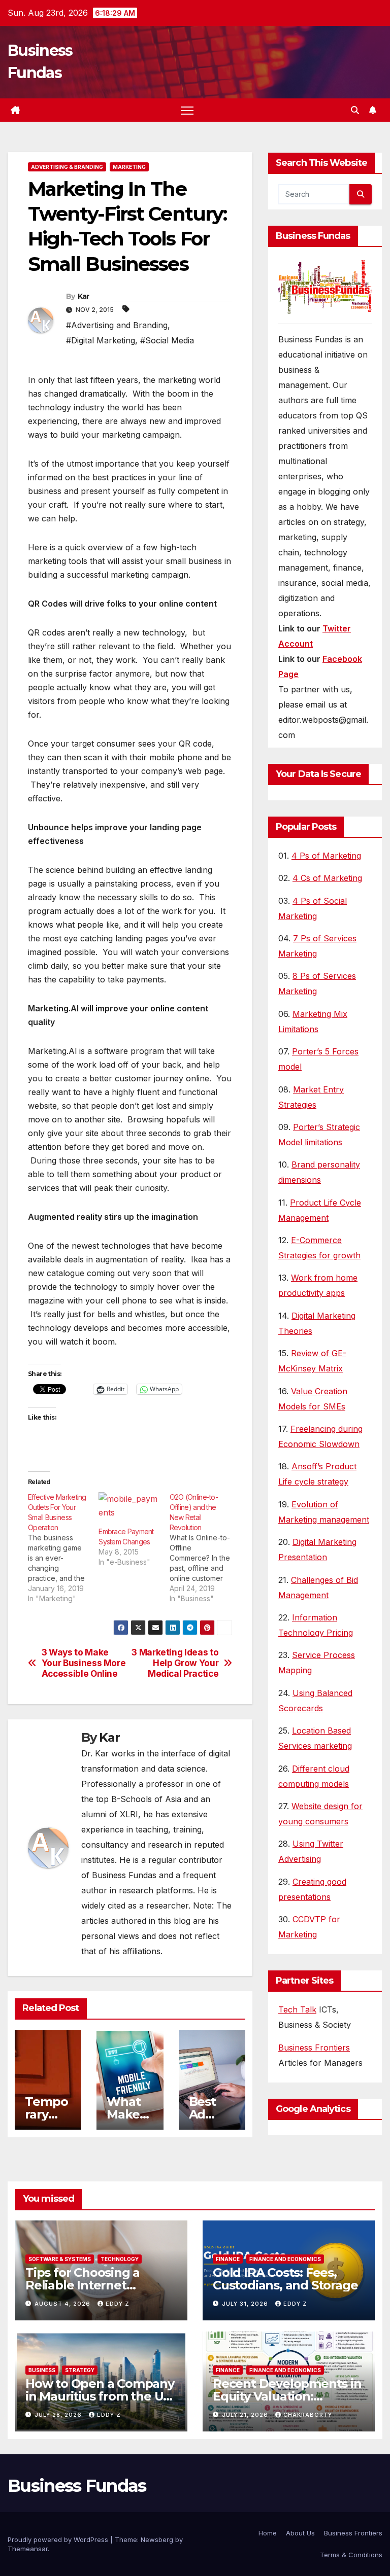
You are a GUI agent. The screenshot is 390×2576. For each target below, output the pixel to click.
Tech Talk (297, 2009)
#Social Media (167, 340)
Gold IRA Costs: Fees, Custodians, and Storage (285, 2279)
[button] (355, 110)
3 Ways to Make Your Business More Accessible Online (84, 1663)
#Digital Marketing (101, 340)
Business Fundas (77, 2486)
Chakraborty (308, 2415)
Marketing (129, 167)
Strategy (80, 2370)
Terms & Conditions (351, 2555)
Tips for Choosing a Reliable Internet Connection (83, 2285)
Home (268, 2533)
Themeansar (28, 2549)
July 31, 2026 (246, 2304)
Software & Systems (60, 2259)
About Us (300, 2533)
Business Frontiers (314, 2048)
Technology (120, 2259)
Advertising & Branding (67, 167)
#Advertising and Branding (117, 325)
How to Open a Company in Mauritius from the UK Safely (100, 2396)
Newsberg (157, 2539)
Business (42, 2370)
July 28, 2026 (59, 2415)
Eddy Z (118, 2304)
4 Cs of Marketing (327, 878)
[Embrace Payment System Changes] (129, 1509)
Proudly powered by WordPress (59, 2539)
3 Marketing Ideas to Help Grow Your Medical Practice (175, 1663)
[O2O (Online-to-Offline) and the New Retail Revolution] (205, 1548)
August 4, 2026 (63, 2304)
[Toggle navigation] (187, 110)
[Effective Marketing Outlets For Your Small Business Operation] (63, 1548)
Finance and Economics (285, 2259)
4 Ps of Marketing (326, 856)
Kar (84, 296)
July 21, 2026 (246, 2415)
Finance (228, 2259)
